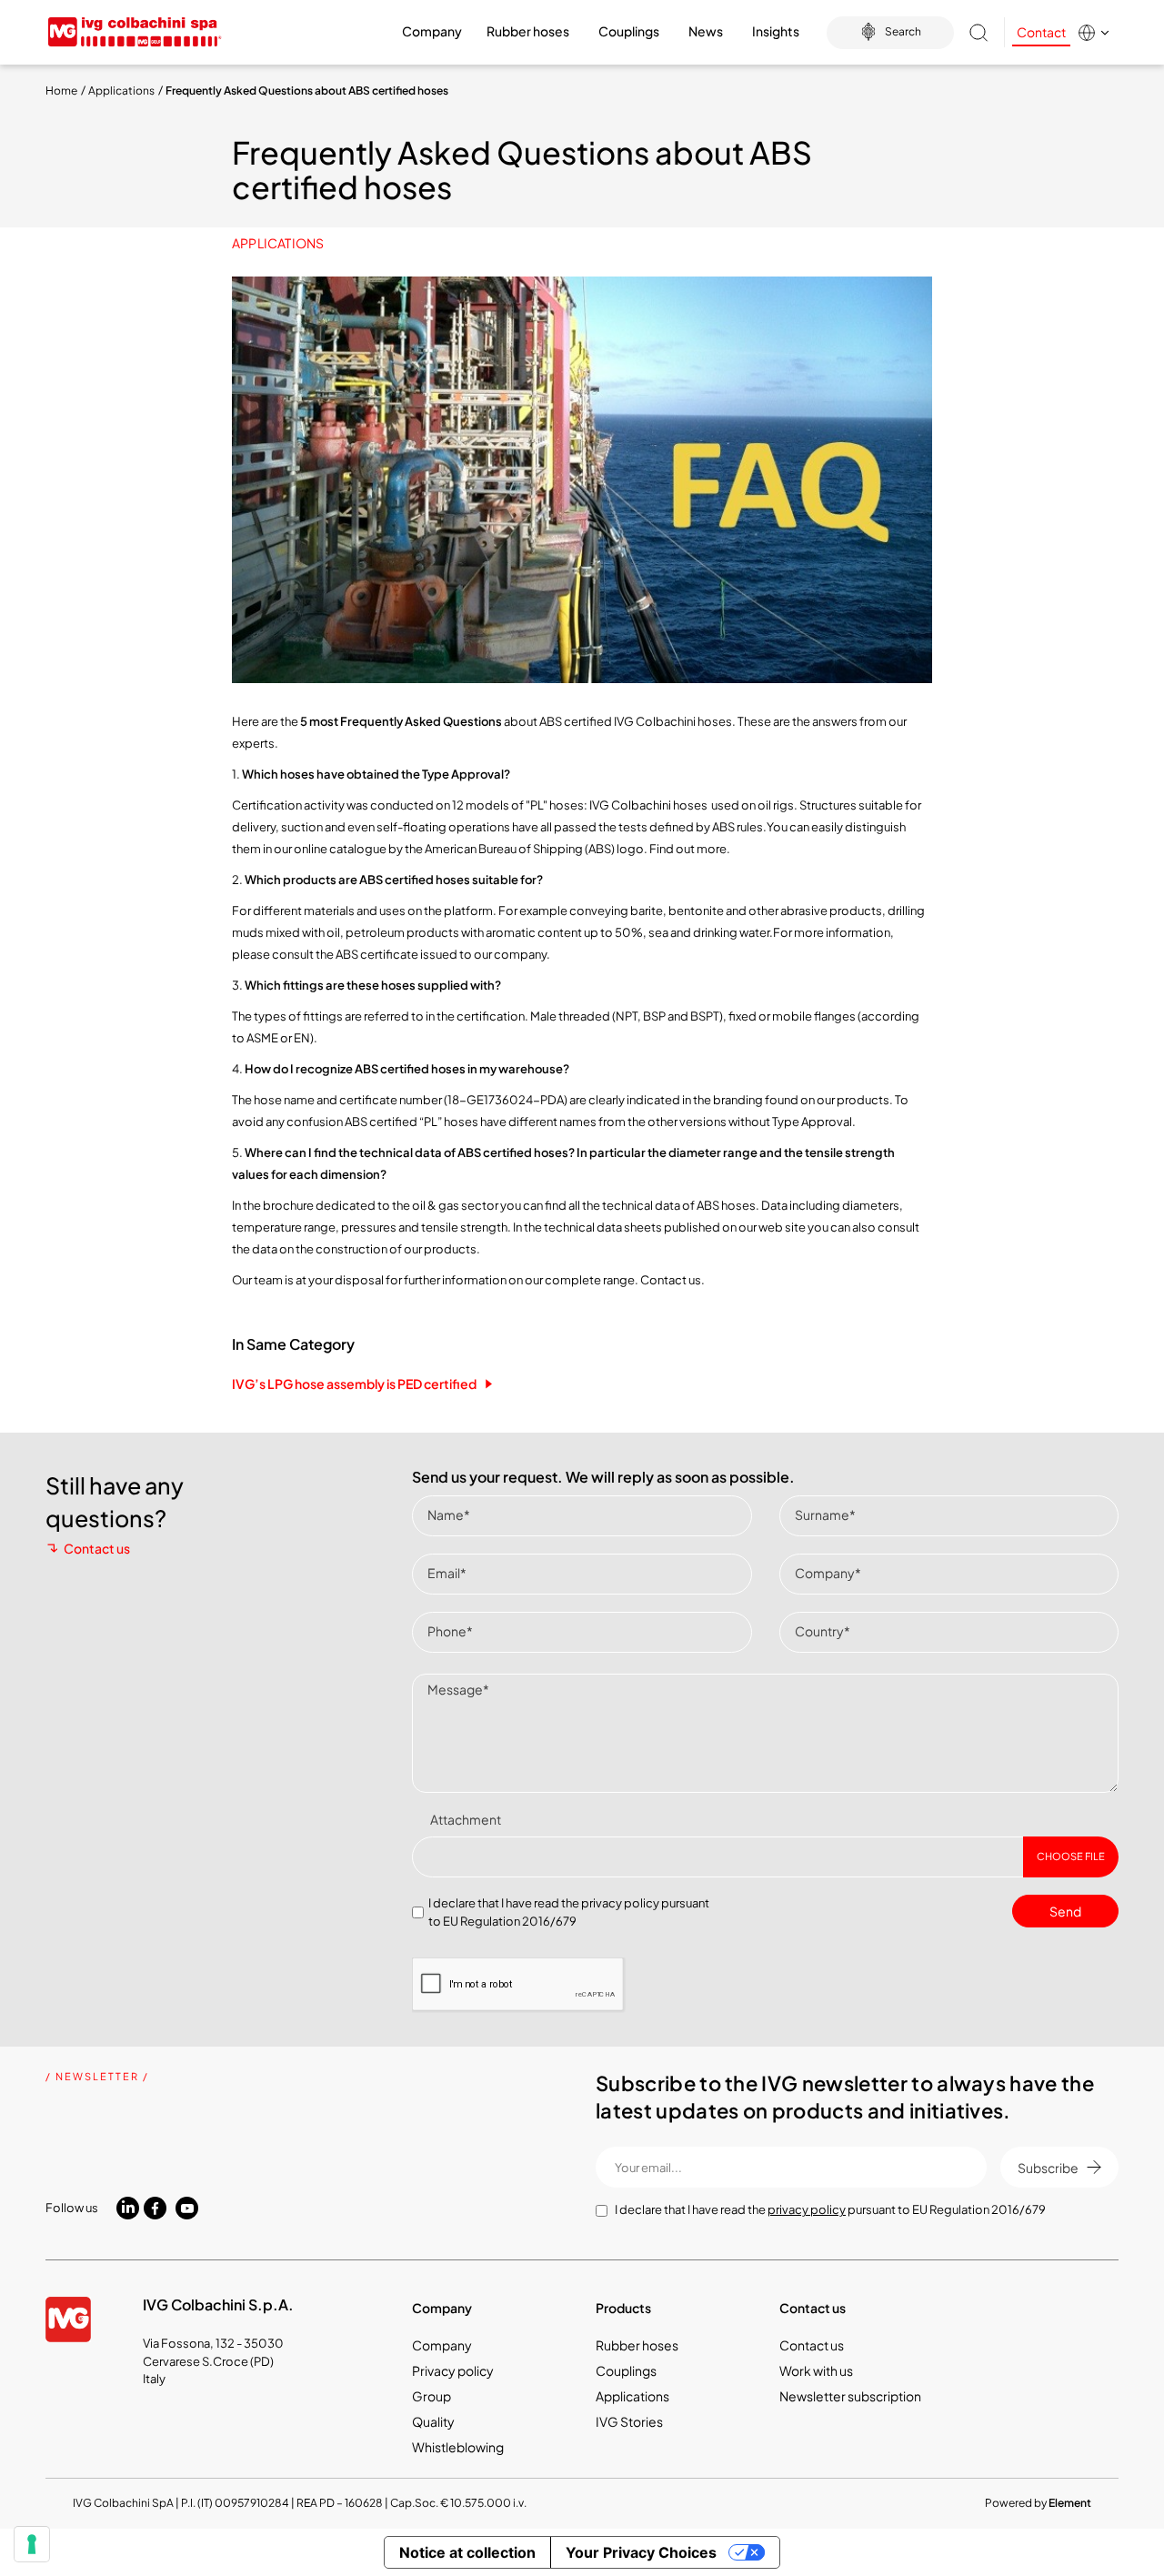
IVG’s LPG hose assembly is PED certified (354, 1384)
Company (442, 2345)
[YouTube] (187, 2209)
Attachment (466, 1819)
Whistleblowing (458, 2447)
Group (431, 2396)
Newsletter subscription (850, 2396)
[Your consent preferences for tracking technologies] (32, 2544)
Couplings (626, 2370)
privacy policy (620, 1903)
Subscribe (1048, 2168)
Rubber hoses (637, 2345)
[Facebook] (155, 2209)
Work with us (816, 2370)
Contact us (97, 1548)
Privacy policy (453, 2370)
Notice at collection (467, 2552)
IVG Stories (629, 2421)
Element (1070, 2503)
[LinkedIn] (128, 2207)
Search (903, 31)
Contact (1041, 32)
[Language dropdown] (1098, 33)
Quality (433, 2421)
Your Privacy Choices (641, 2552)
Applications (278, 243)
